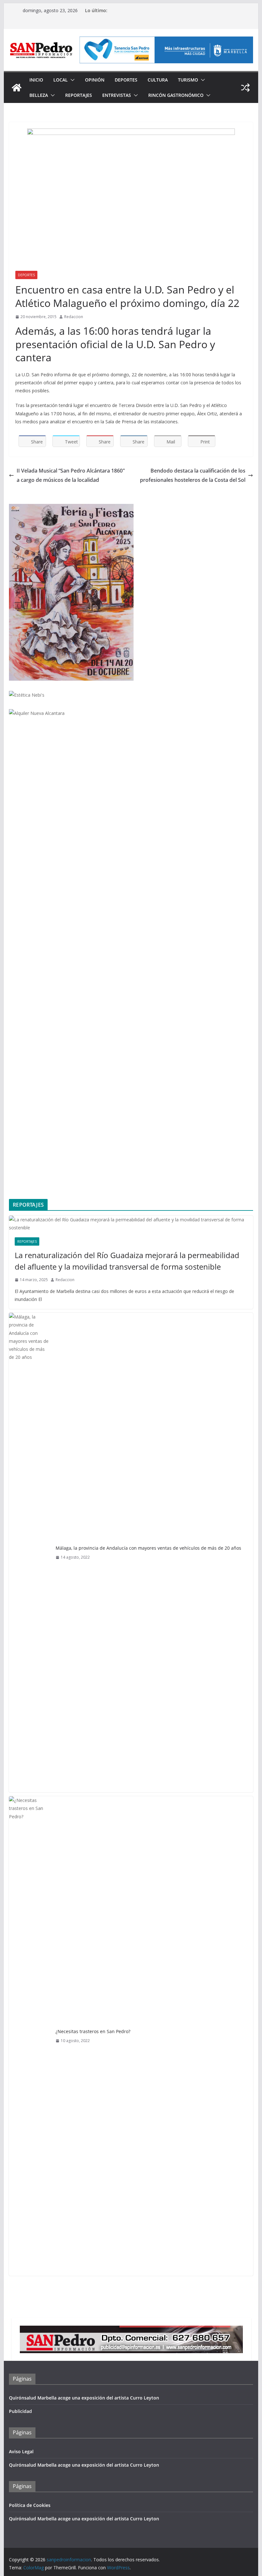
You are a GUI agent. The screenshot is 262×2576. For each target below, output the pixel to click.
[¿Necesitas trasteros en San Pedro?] (30, 2036)
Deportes (126, 80)
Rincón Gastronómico (176, 95)
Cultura (158, 80)
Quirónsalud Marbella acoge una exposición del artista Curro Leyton (84, 2398)
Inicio (36, 80)
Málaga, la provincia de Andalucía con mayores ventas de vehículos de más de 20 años (148, 1548)
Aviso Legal (21, 2451)
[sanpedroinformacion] (17, 88)
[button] (71, 80)
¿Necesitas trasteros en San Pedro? (93, 2031)
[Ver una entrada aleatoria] (245, 88)
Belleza (39, 95)
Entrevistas (117, 95)
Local (61, 80)
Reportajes (79, 95)
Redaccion (74, 317)
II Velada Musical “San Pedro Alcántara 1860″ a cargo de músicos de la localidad (71, 475)
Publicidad (20, 2411)
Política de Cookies (30, 2505)
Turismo (188, 80)
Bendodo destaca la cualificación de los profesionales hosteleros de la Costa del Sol (193, 475)
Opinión (95, 80)
